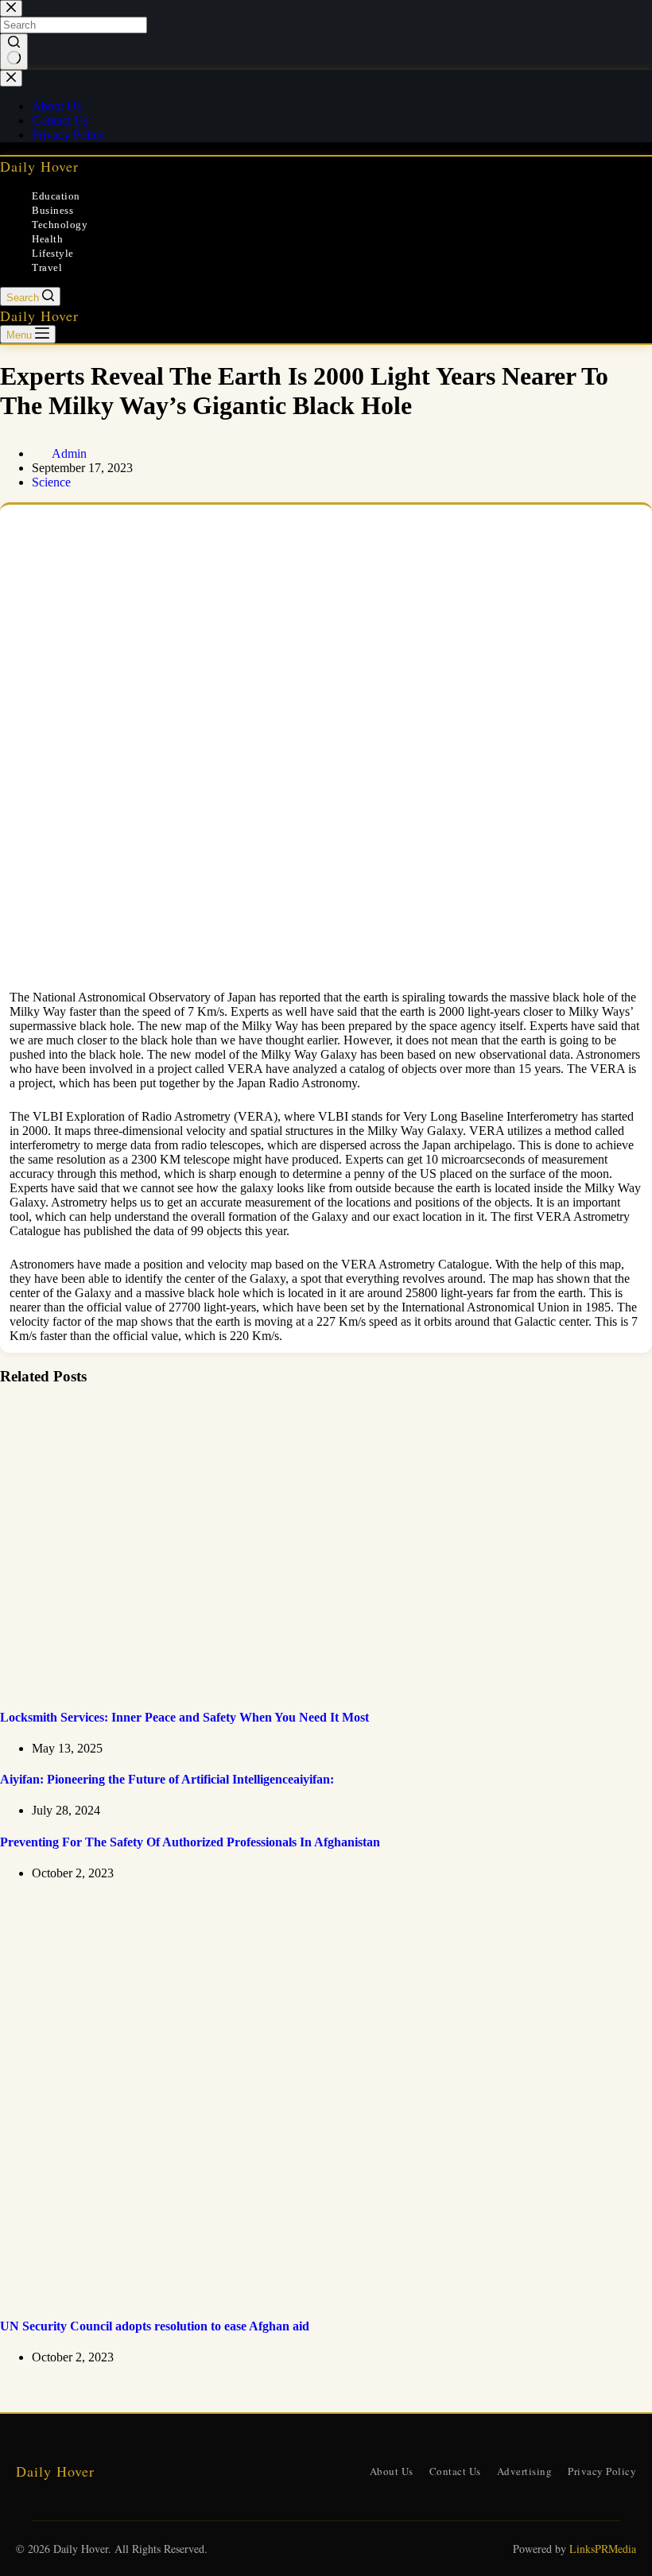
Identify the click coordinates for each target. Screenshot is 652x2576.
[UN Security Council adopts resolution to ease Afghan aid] (305, 2295)
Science (51, 482)
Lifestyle (53, 253)
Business (52, 210)
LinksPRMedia (603, 2549)
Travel (47, 267)
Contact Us (455, 2471)
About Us (392, 2471)
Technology (60, 225)
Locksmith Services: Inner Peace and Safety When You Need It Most (184, 1717)
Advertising (525, 2471)
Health (47, 239)
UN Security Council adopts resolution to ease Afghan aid (155, 2326)
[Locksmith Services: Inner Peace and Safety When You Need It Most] (305, 1685)
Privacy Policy (602, 2471)
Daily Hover (39, 166)
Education (56, 196)
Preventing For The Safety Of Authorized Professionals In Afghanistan (190, 1842)
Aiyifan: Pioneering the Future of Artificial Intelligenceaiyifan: (167, 1779)
